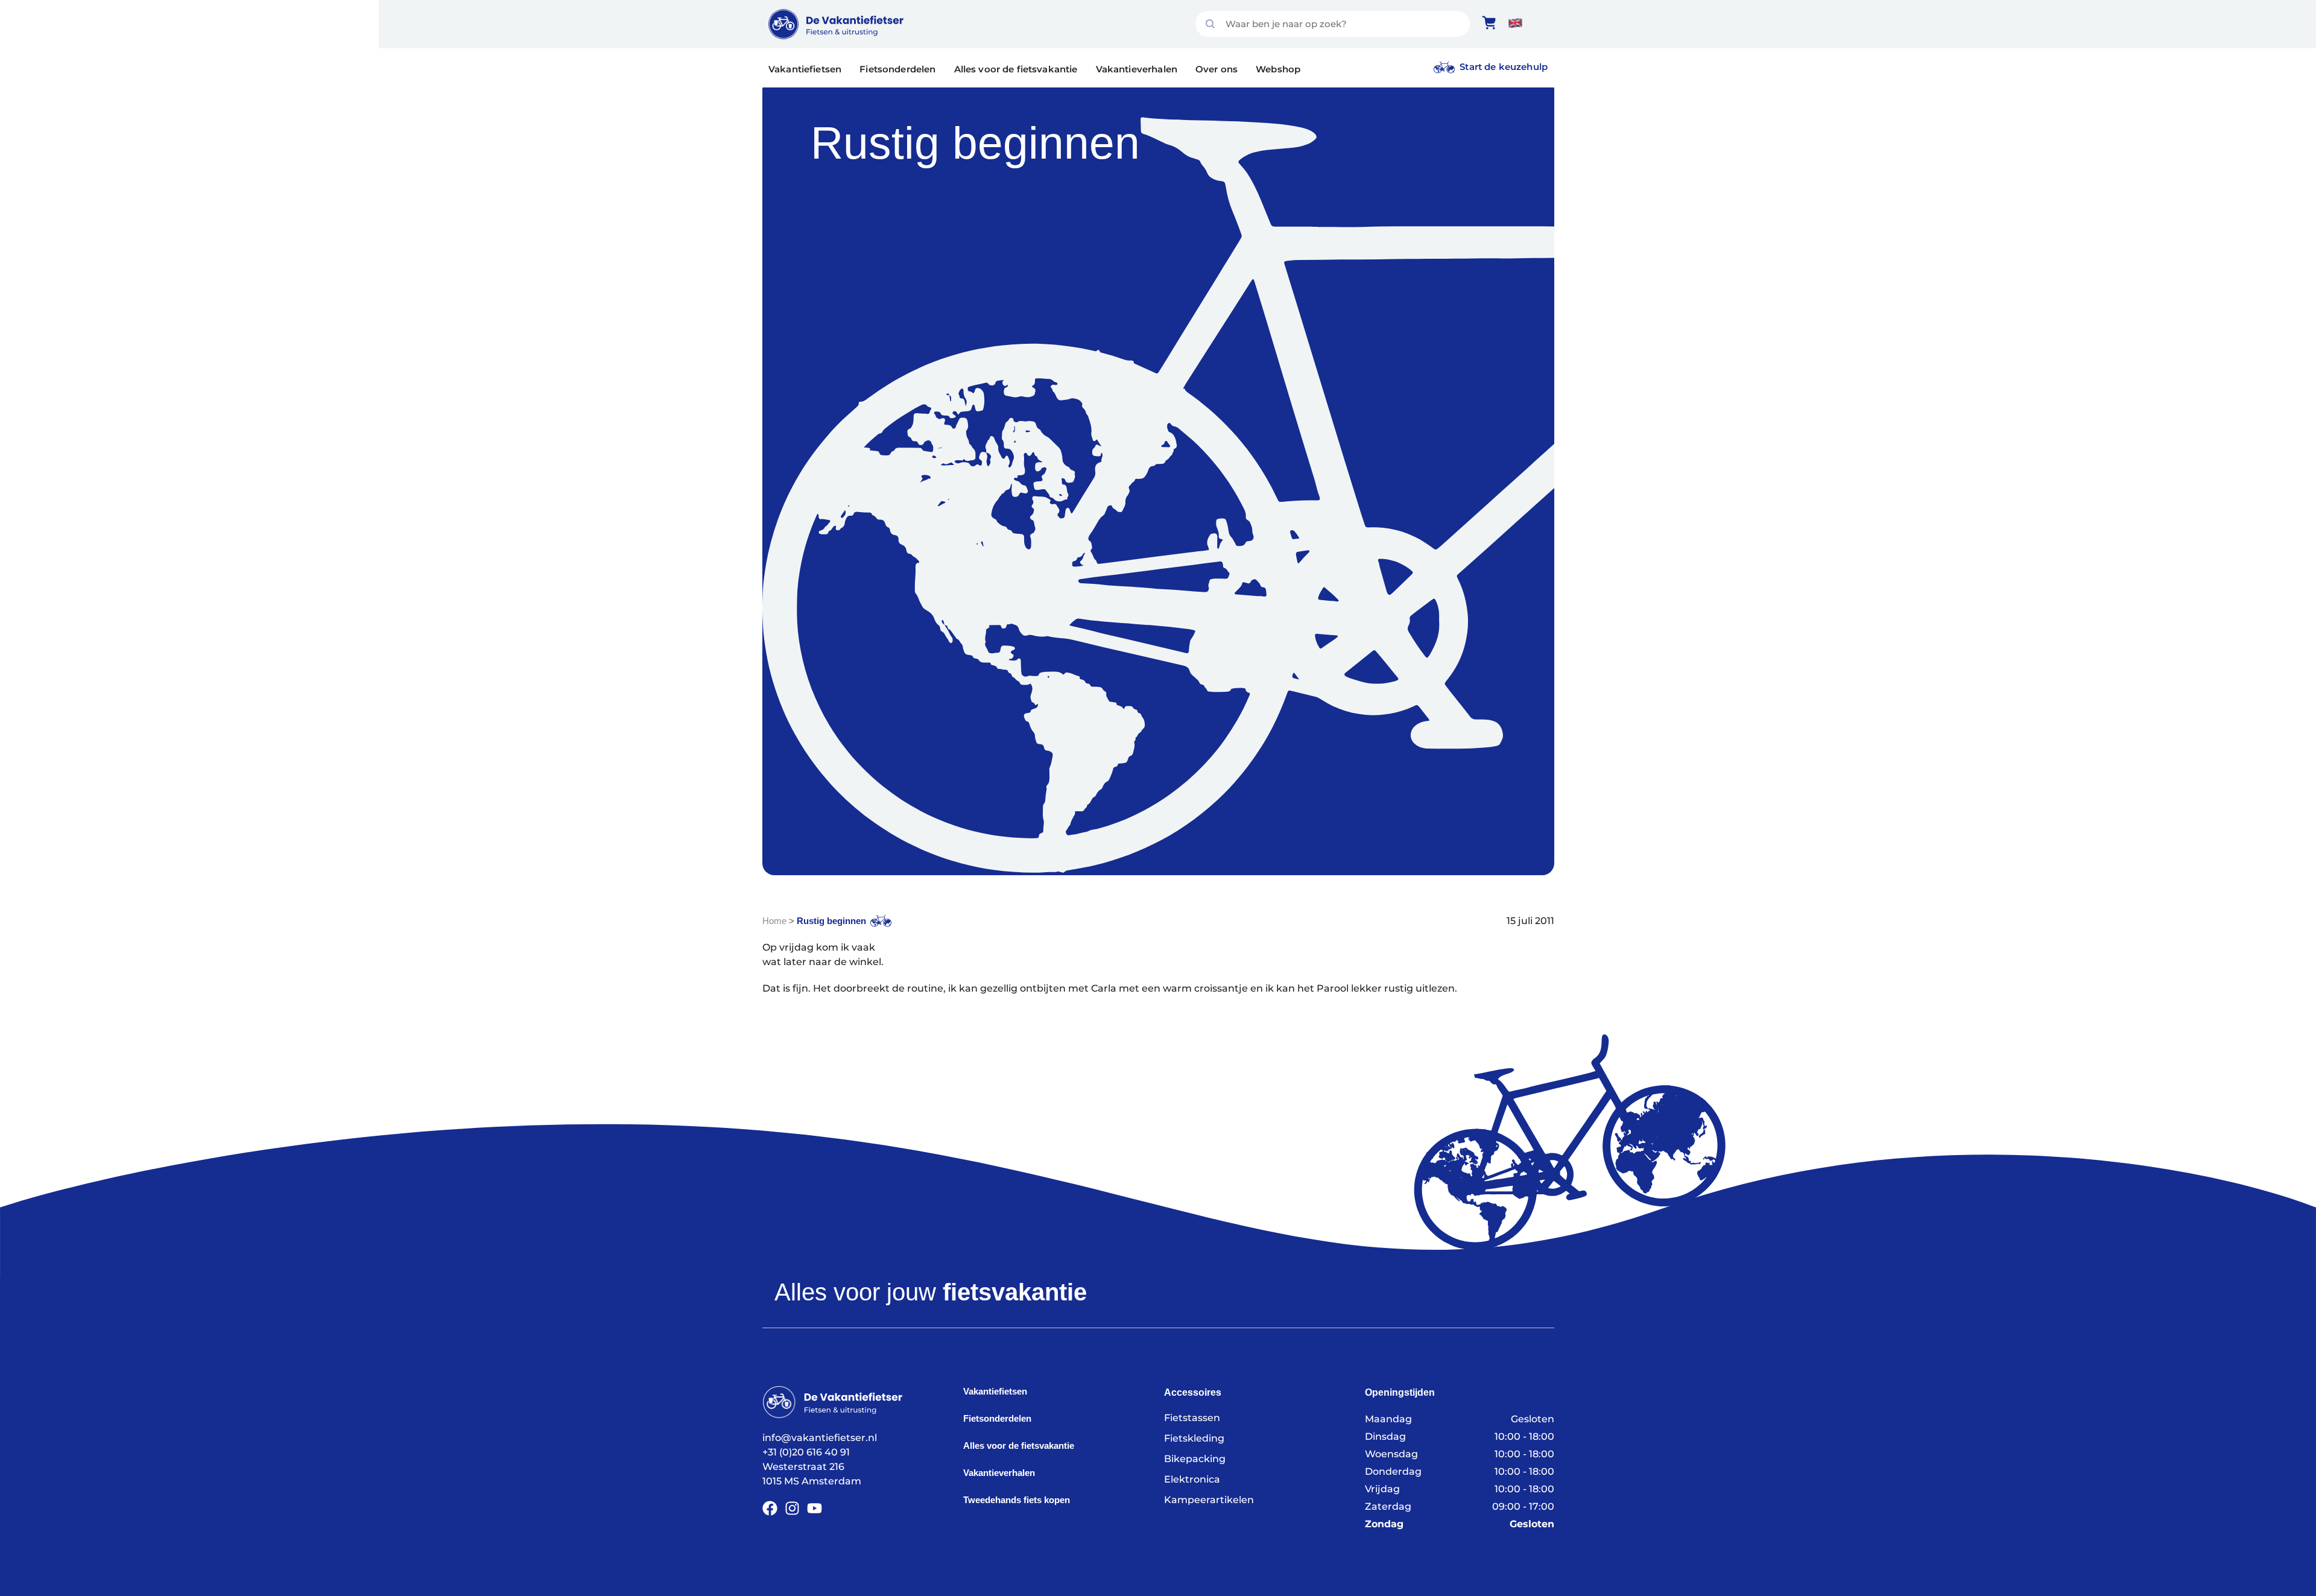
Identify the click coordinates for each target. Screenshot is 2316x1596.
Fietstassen (1192, 1418)
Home (774, 921)
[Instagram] (792, 1508)
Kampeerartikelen (1209, 1500)
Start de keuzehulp (1504, 67)
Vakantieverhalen (1137, 69)
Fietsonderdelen (897, 69)
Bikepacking (1195, 1459)
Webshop (1278, 69)
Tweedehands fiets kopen (1017, 1500)
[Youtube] (815, 1508)
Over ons (1217, 69)
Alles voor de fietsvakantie (1016, 69)
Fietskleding (1194, 1438)
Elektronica (1192, 1479)
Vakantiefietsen (805, 69)
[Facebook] (770, 1508)
